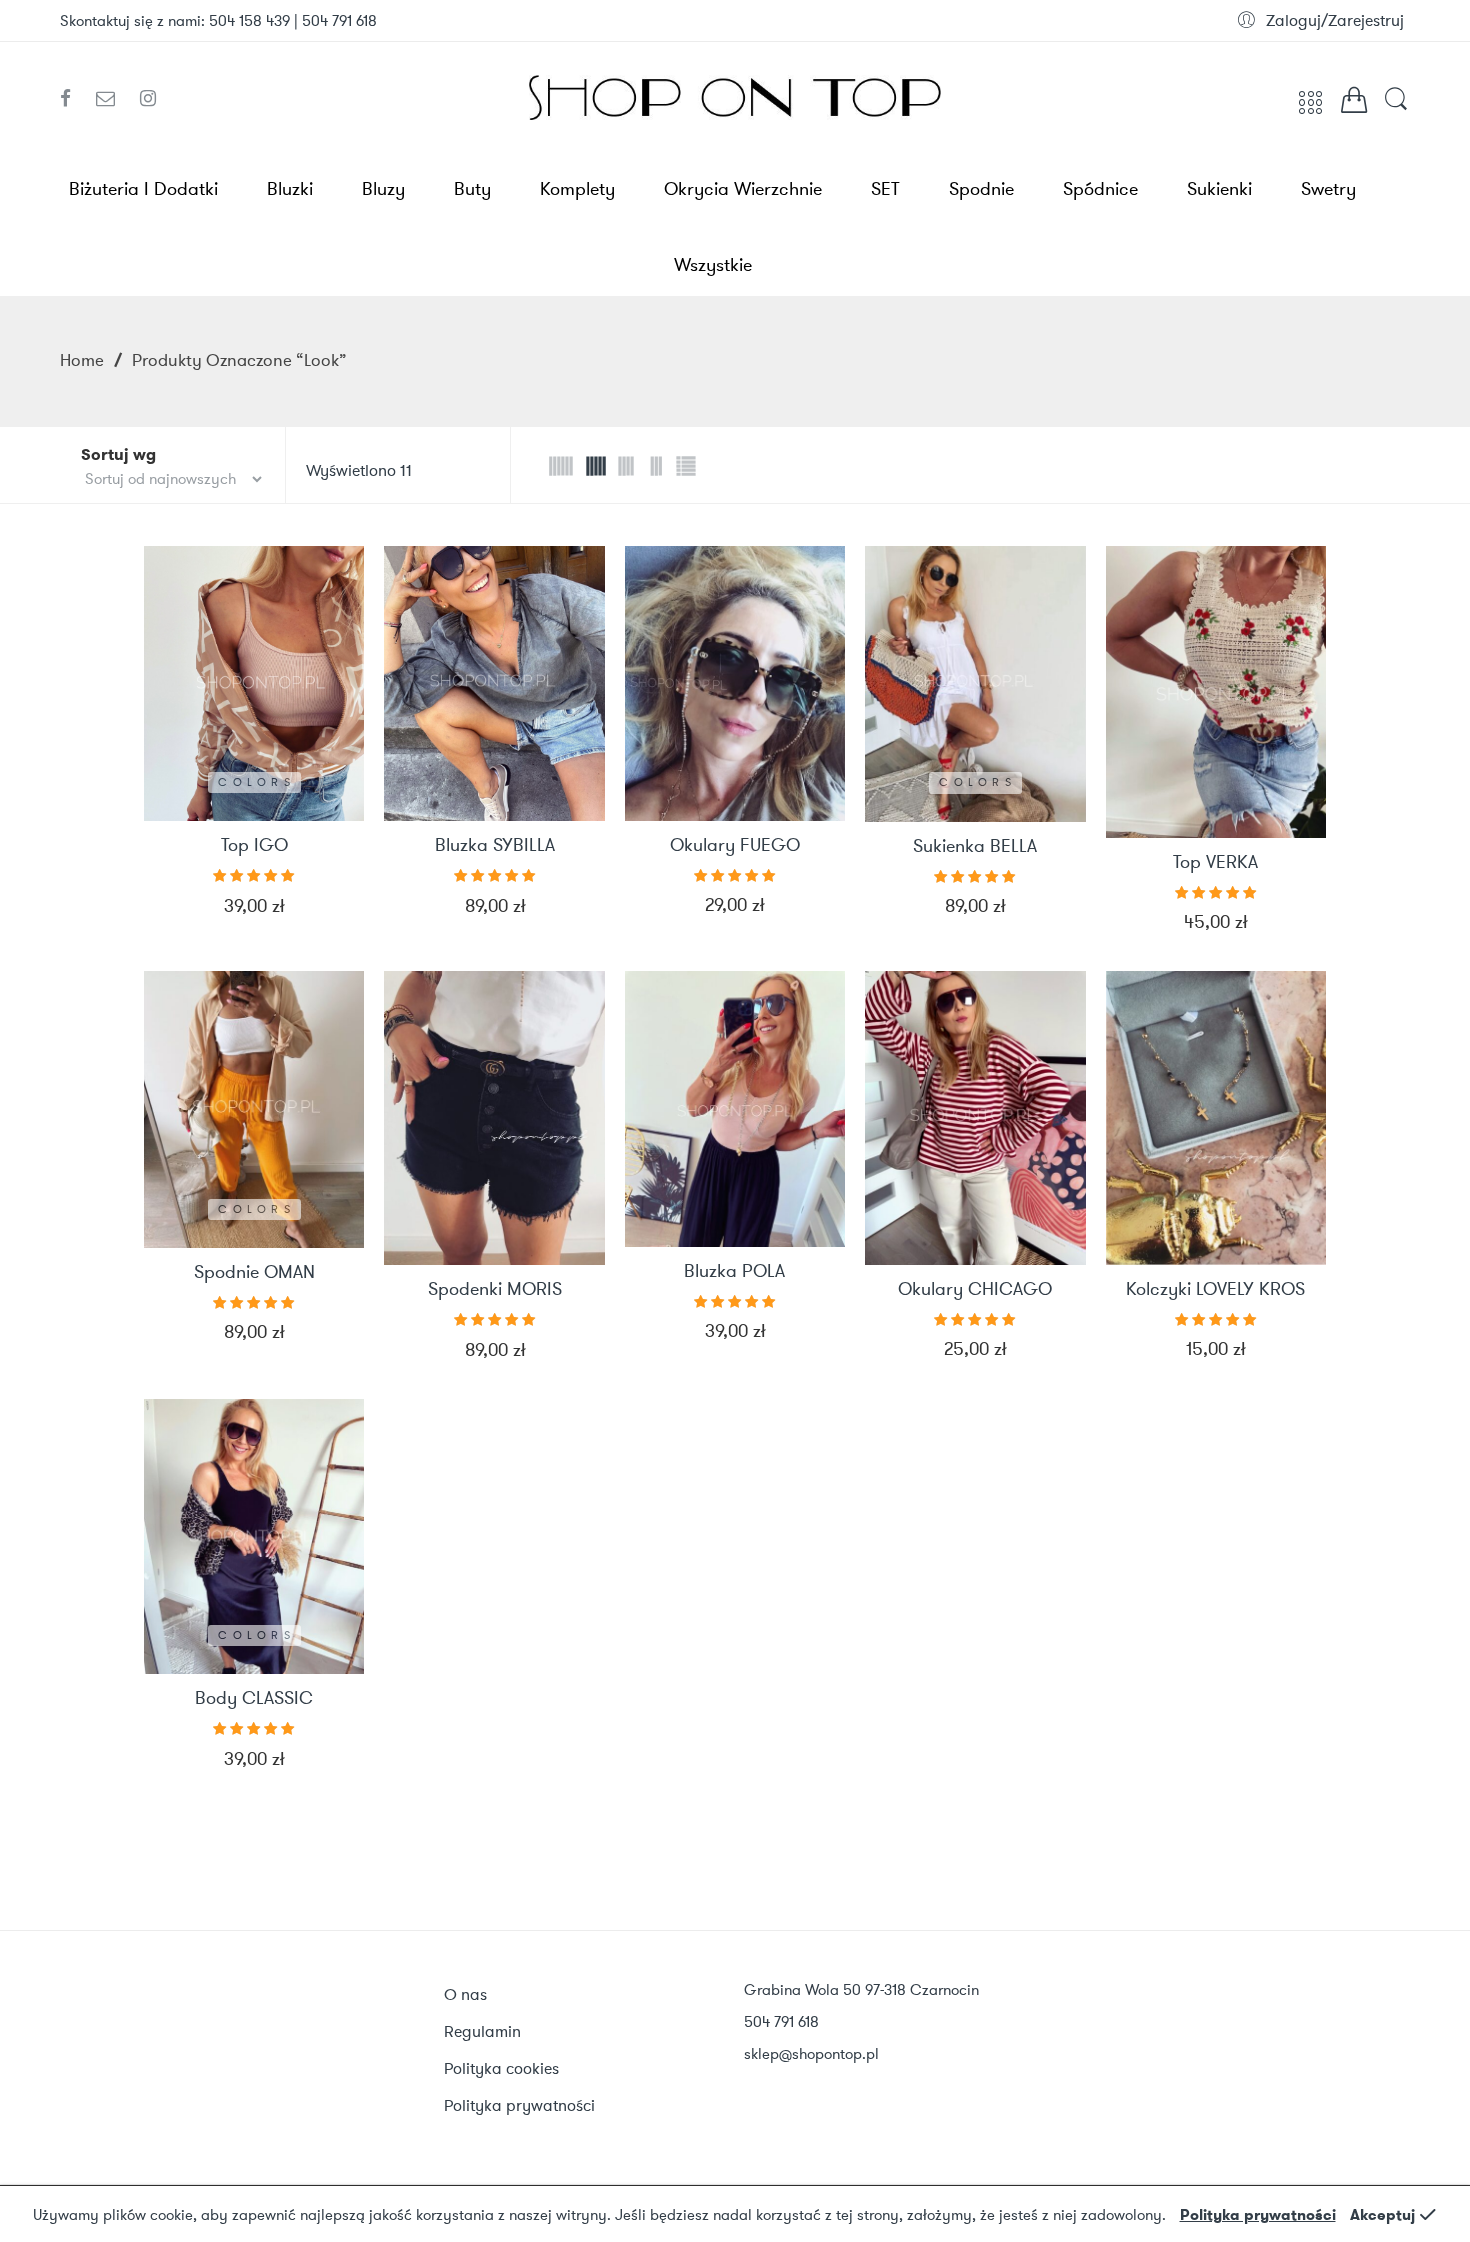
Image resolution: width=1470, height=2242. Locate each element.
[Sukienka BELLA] (975, 684)
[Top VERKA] (1216, 692)
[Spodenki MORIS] (494, 1118)
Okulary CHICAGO (975, 1290)
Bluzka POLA (734, 1272)
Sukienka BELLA (975, 847)
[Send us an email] (113, 99)
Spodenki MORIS (495, 1290)
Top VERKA (1215, 863)
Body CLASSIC (254, 1699)
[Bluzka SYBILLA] (494, 683)
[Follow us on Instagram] (148, 99)
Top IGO (254, 846)
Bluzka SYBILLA (495, 846)
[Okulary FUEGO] (735, 683)
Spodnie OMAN (254, 1273)
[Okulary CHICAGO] (975, 1118)
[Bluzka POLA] (735, 1109)
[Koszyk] (1354, 105)
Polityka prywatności (1258, 2215)
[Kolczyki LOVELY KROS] (1216, 1118)
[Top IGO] (254, 683)
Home (82, 360)
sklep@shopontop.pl (811, 2054)
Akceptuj (1382, 2215)
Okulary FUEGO (735, 846)
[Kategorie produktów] (1310, 110)
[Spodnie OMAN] (254, 1109)
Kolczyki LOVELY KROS (1215, 1290)
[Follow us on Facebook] (73, 99)
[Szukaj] (1396, 108)
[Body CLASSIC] (254, 1537)
